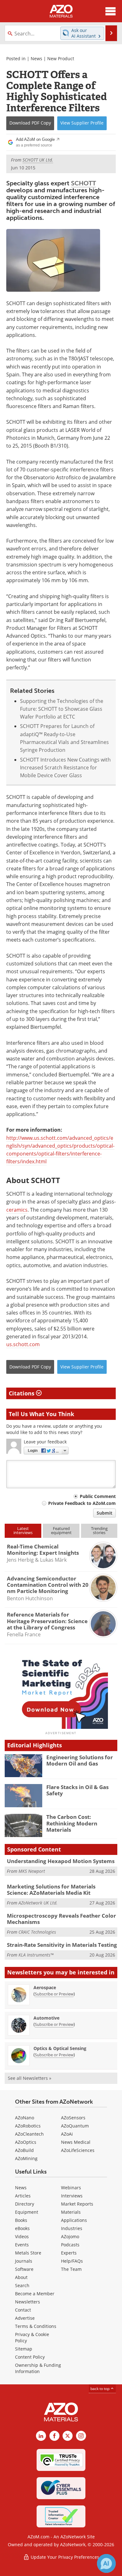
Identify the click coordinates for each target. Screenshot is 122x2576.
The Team (71, 2269)
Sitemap (24, 2349)
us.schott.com (23, 1344)
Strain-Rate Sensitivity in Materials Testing (62, 1945)
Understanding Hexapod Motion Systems (61, 1861)
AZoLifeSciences (78, 2150)
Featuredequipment (61, 1530)
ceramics (17, 1210)
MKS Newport (32, 1871)
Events (22, 2245)
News (36, 58)
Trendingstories (99, 1530)
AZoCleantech (29, 2134)
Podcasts (70, 2245)
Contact (23, 2310)
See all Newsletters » (30, 2078)
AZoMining (26, 2158)
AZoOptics (26, 2142)
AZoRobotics (28, 2126)
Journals (24, 2261)
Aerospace (45, 1987)
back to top (100, 2389)
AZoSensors (73, 2118)
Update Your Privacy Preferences (64, 2557)
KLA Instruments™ (36, 1955)
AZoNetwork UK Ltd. (38, 1903)
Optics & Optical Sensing (60, 2048)
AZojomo (70, 2236)
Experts (69, 2253)
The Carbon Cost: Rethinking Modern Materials (72, 1823)
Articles (23, 2196)
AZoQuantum (75, 2126)
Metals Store (28, 2253)
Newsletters (28, 2302)
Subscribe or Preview (54, 1994)
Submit (104, 1513)
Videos (22, 2236)
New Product (61, 58)
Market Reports (77, 2204)
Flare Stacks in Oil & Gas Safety (77, 1790)
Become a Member (35, 2294)
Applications (74, 2220)
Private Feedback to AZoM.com (82, 1503)
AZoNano (25, 2118)
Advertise (25, 2318)
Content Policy (30, 2357)
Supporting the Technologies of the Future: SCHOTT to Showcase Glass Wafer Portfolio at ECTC (62, 709)
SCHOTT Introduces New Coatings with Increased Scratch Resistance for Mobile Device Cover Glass (65, 768)
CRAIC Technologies (37, 1932)
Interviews (72, 2196)
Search (22, 2285)
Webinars (71, 2188)
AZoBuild (24, 2150)
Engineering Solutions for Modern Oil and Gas (80, 1760)
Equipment (27, 2212)
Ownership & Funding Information (38, 2368)
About (21, 2277)
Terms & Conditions (36, 2326)
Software (24, 2269)
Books (21, 2220)
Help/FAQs (72, 2261)
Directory (25, 2204)
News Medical (76, 2142)
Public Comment (98, 1496)
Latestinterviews (23, 1530)
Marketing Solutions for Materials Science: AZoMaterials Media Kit (51, 1890)
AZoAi (67, 2134)
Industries (72, 2228)
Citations (22, 1393)
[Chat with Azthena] (106, 2563)
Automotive (46, 2018)
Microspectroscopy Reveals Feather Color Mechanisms (61, 1919)
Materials (71, 2212)
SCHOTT (84, 183)
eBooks (22, 2228)
